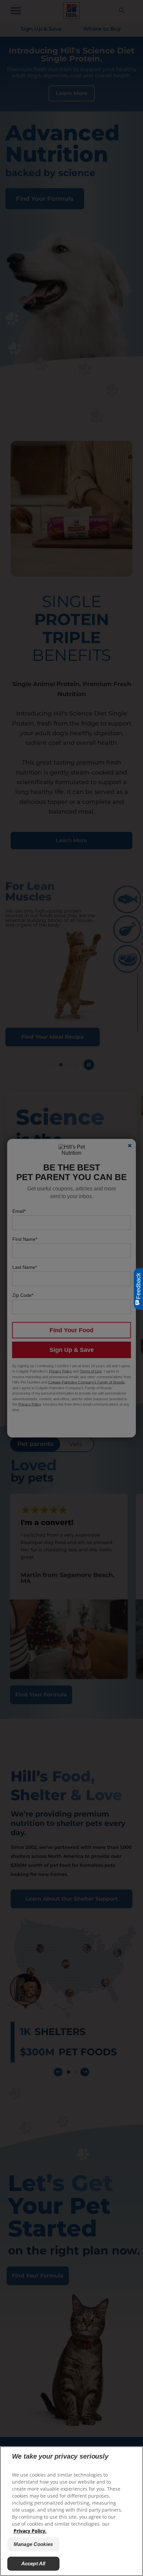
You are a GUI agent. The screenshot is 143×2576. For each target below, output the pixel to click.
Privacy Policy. (30, 2531)
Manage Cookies (33, 2544)
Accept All (33, 2563)
